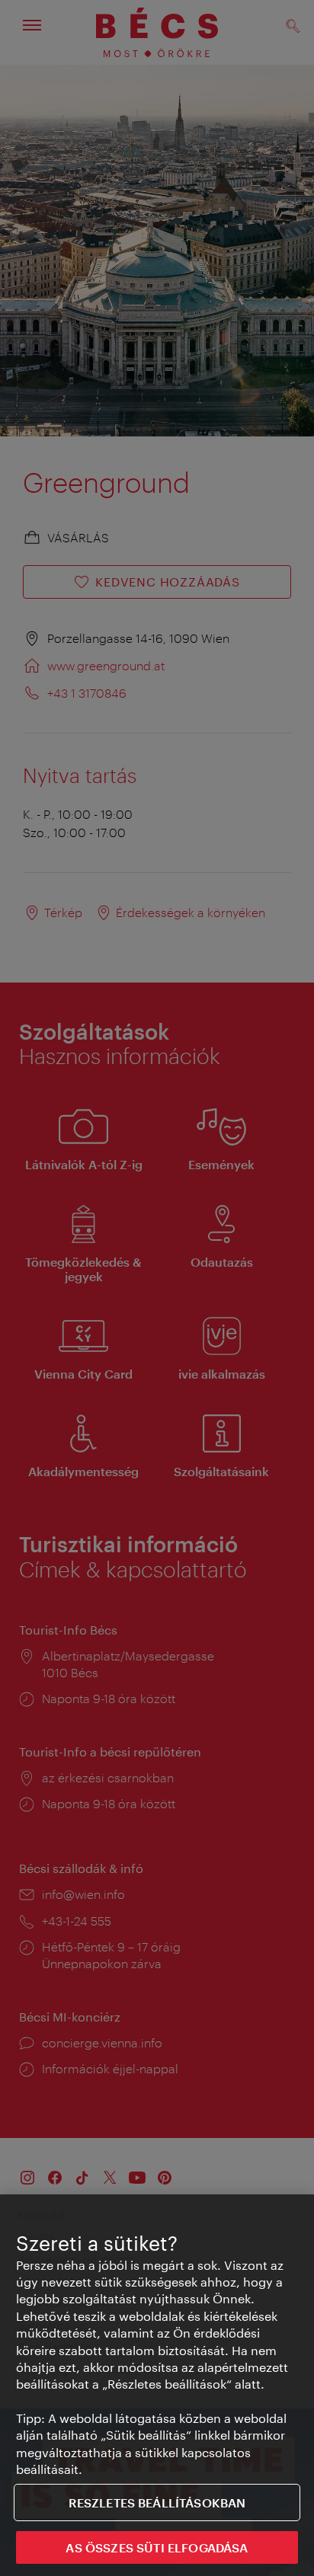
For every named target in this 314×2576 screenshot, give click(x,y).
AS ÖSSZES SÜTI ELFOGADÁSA (157, 2547)
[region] (157, 2385)
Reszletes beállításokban (157, 2502)
